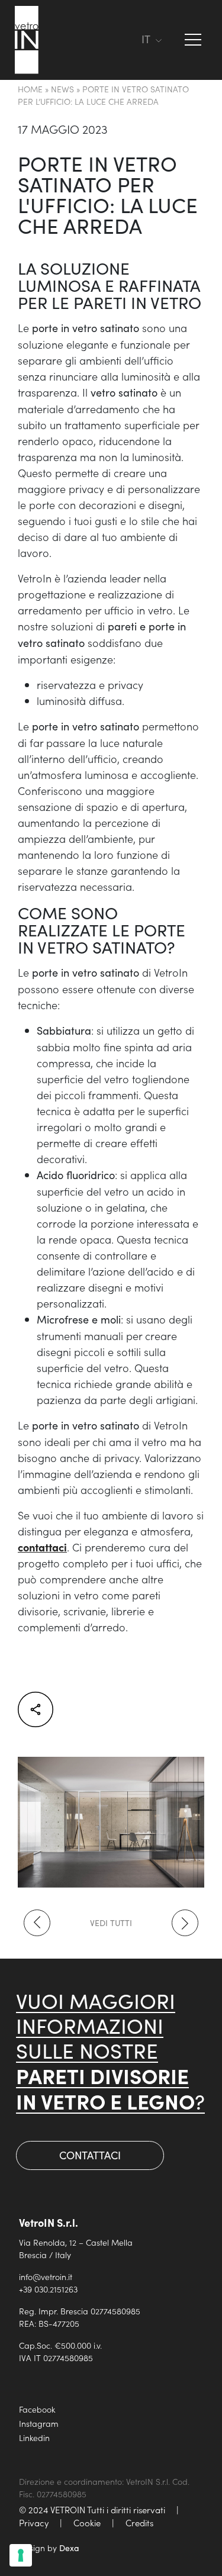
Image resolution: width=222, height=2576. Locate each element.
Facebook (37, 2409)
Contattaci (90, 2155)
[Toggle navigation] (127, 40)
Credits (139, 2522)
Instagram (39, 2423)
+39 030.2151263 (48, 2289)
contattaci (42, 1547)
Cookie (87, 2522)
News (62, 89)
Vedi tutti (111, 1923)
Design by (49, 2548)
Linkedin (34, 2437)
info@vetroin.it (46, 2276)
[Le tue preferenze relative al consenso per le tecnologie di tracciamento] (21, 2555)
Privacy (34, 2522)
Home (30, 89)
